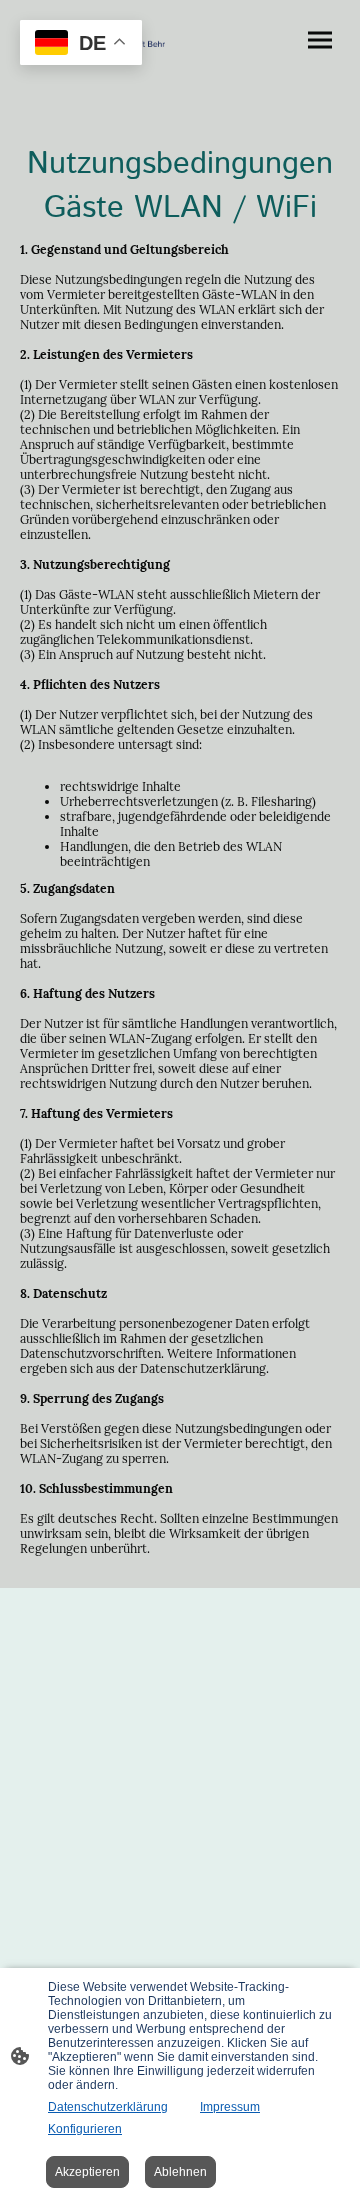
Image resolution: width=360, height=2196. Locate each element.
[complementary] (81, 44)
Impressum (230, 2107)
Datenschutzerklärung (108, 2107)
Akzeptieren (87, 2172)
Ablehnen (180, 2172)
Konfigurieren (85, 2129)
